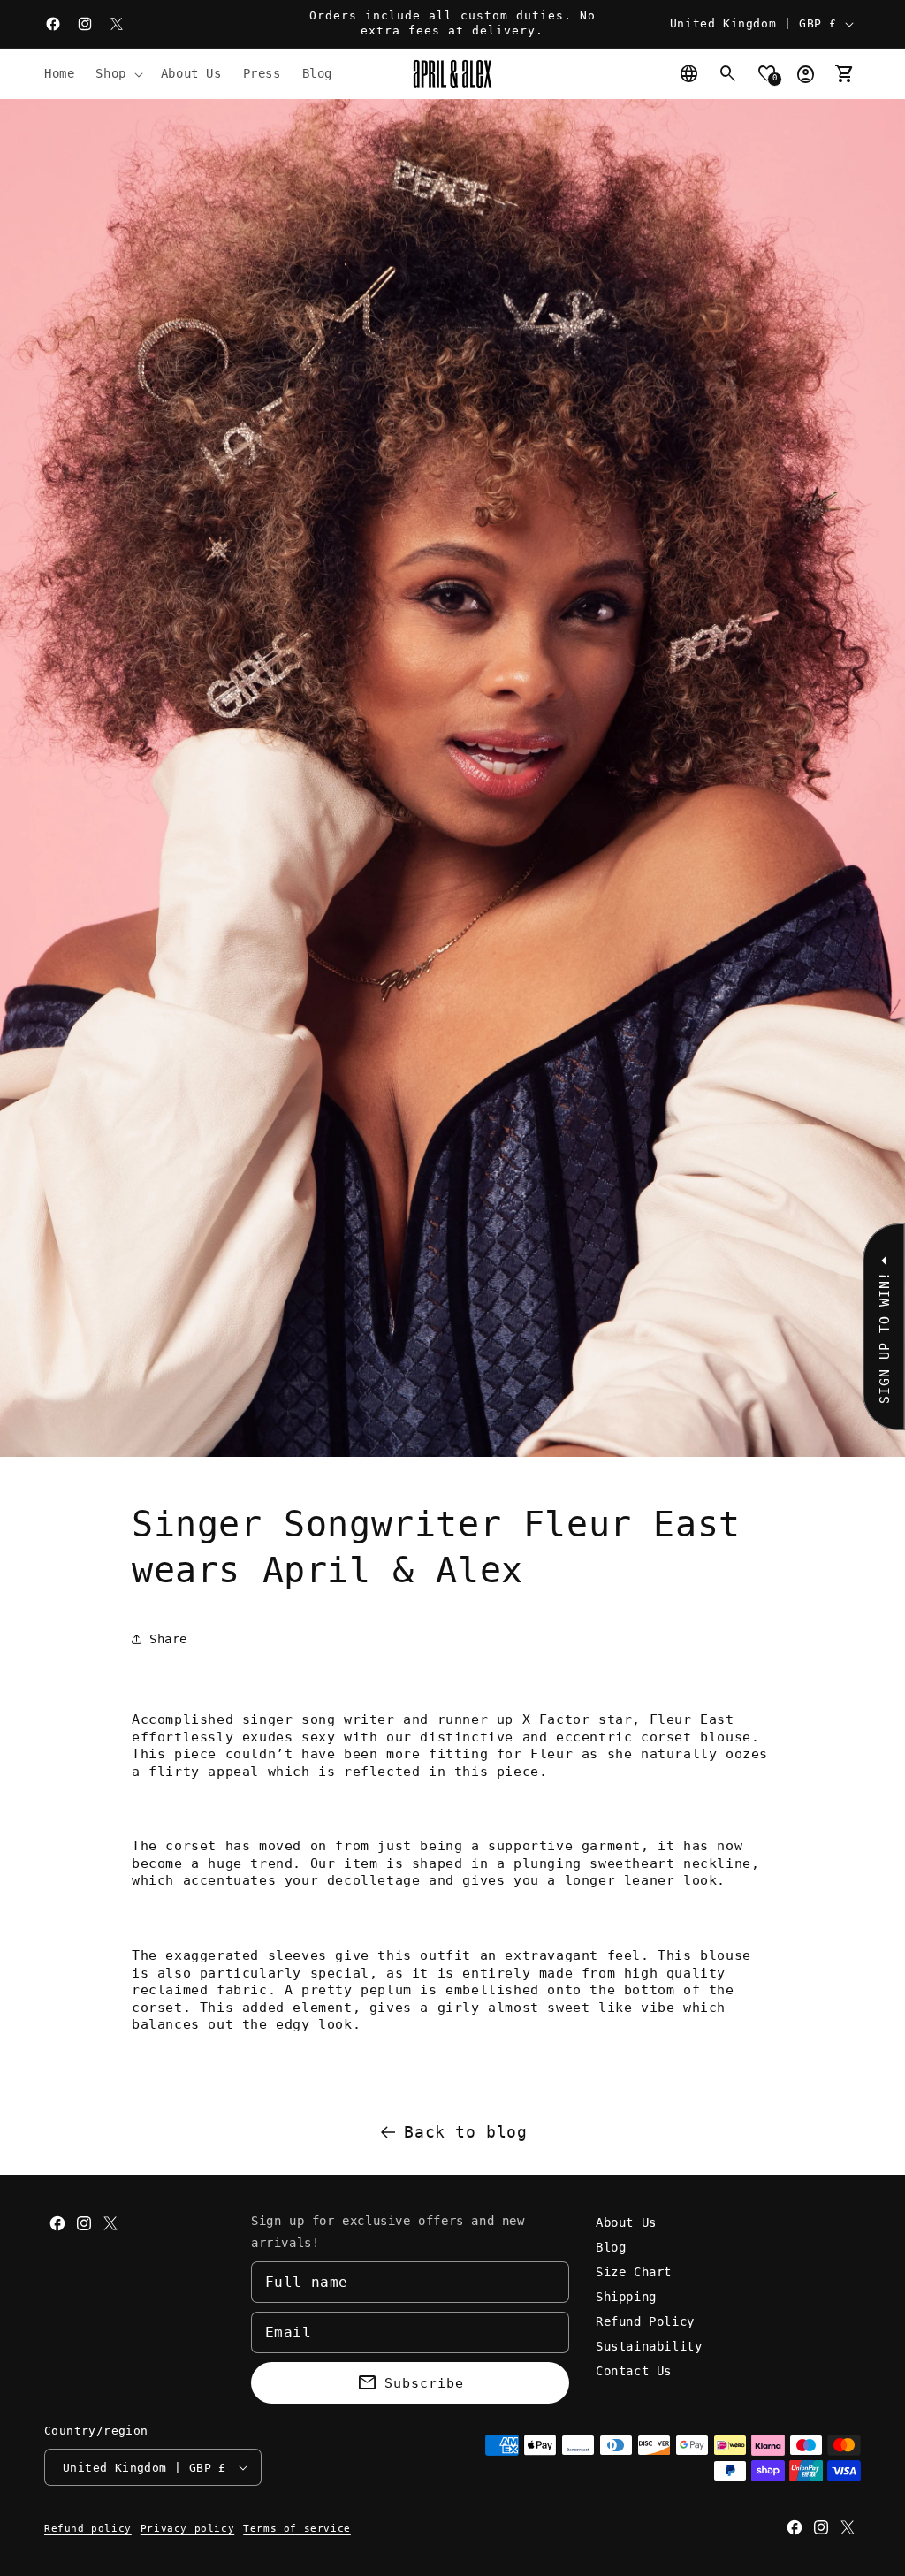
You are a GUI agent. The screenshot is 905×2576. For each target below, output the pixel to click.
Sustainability (649, 2346)
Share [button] (168, 1639)
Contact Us (634, 2371)
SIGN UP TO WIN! (884, 1338)
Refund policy (88, 2529)
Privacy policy (187, 2529)
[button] (117, 73)
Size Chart (634, 2272)
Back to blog (465, 2132)
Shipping (626, 2297)
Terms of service (297, 2529)
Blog (611, 2247)
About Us (626, 2222)
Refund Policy (645, 2321)
